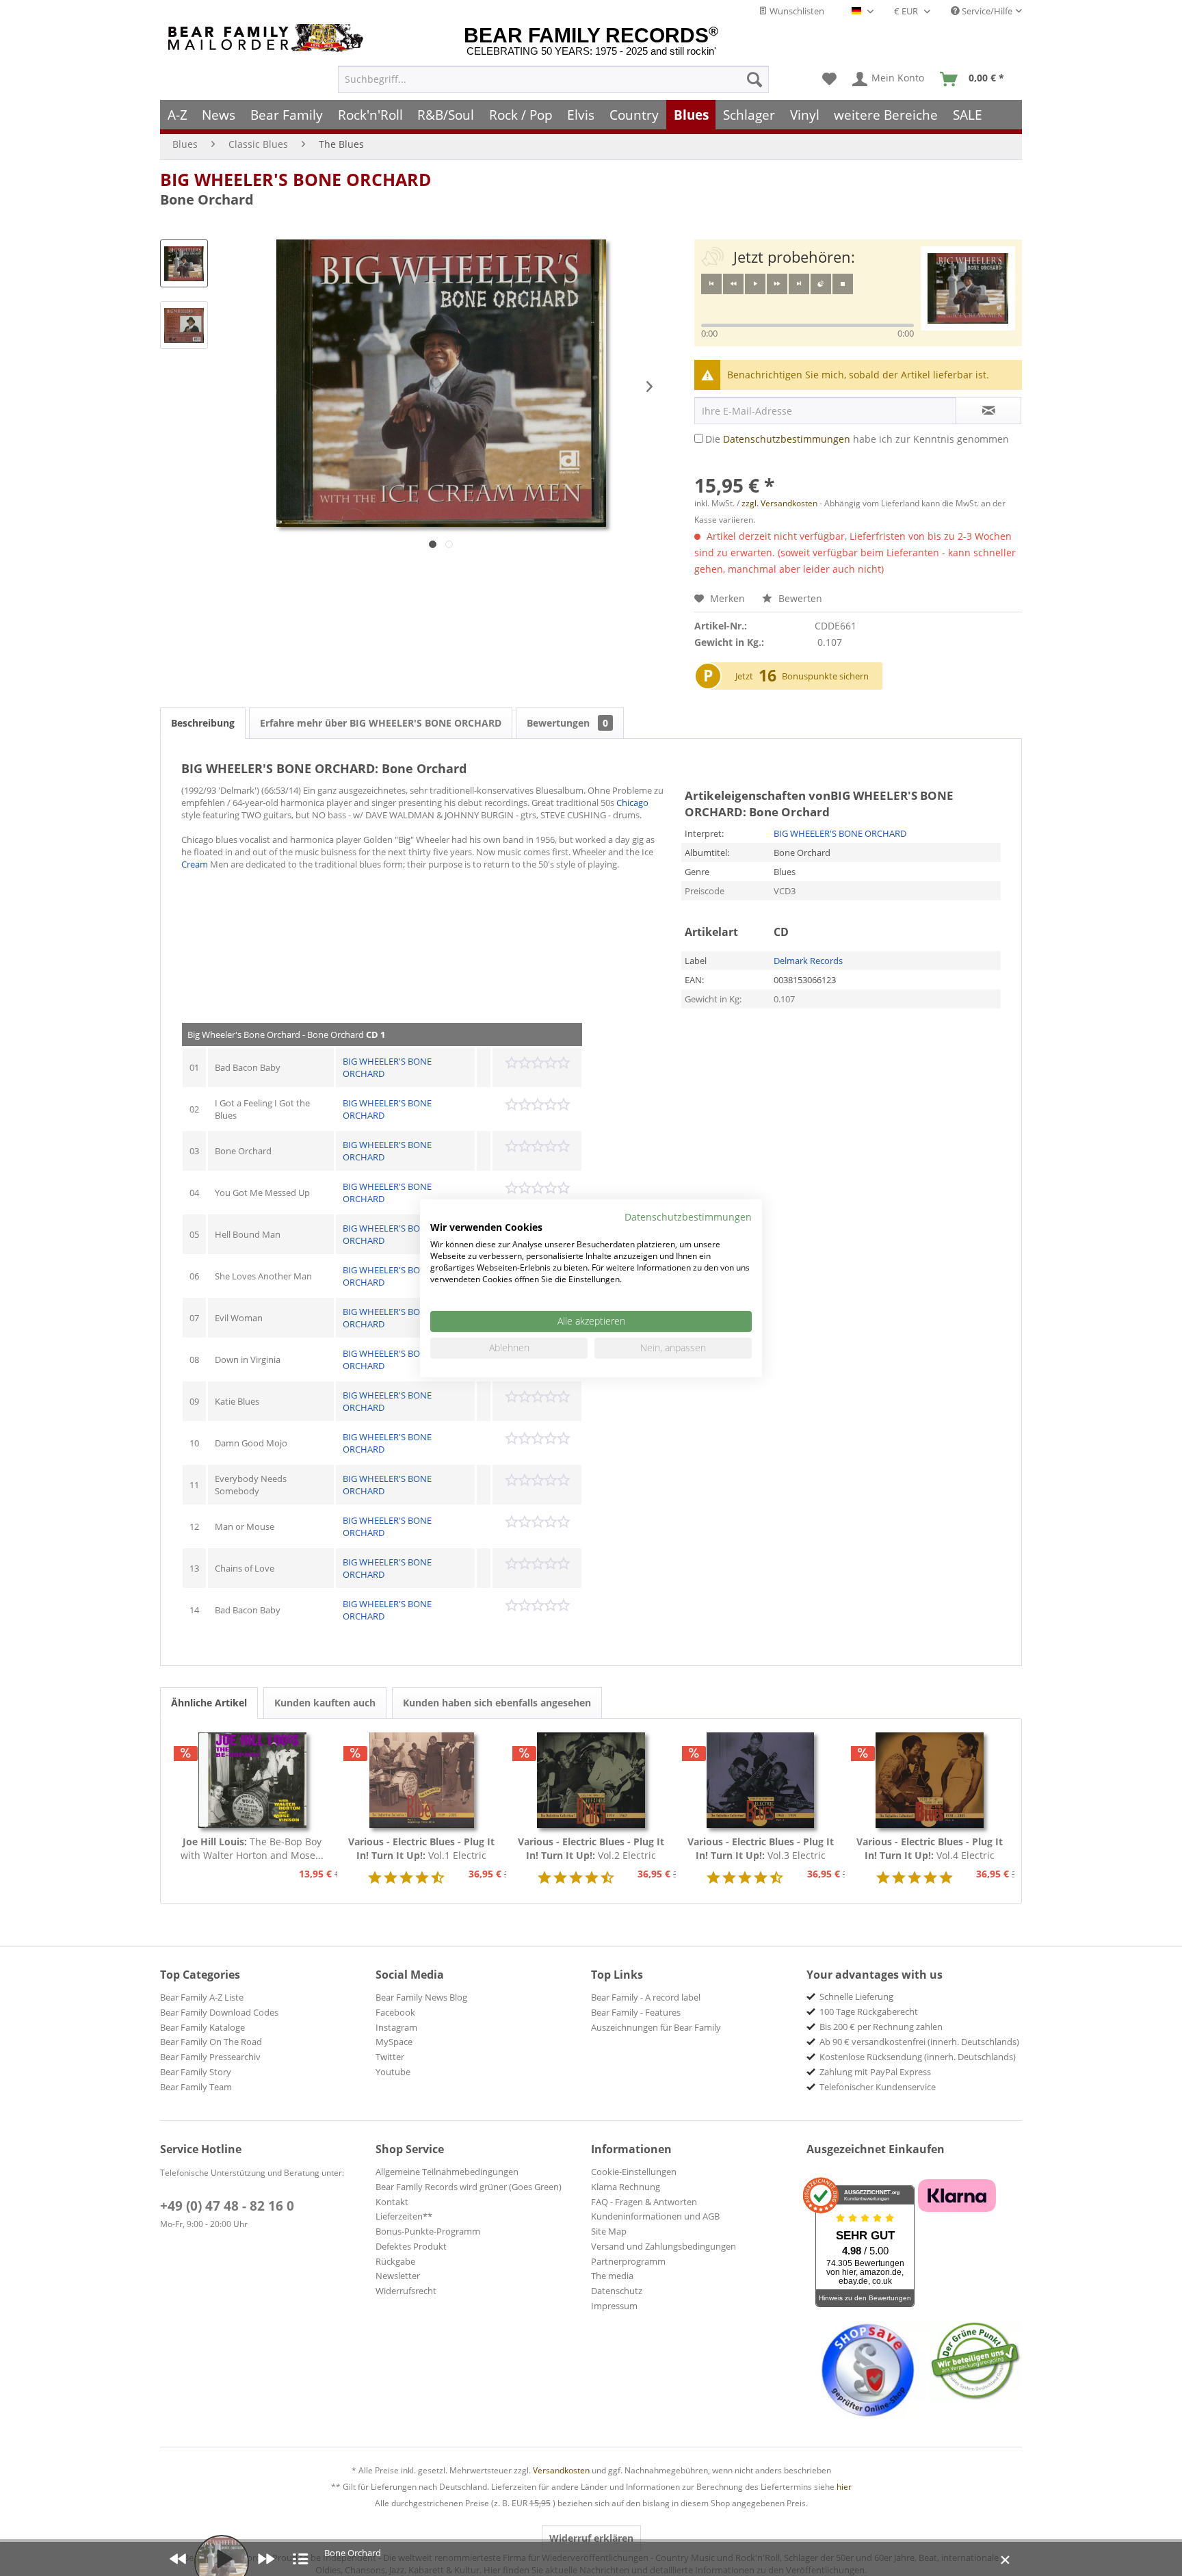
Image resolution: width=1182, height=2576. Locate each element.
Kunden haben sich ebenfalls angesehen (497, 1703)
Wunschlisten (796, 11)
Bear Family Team (196, 2087)
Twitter (390, 2057)
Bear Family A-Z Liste (202, 1997)
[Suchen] (754, 79)
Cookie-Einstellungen (634, 2172)
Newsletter (398, 2276)
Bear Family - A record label (646, 1997)
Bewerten (799, 598)
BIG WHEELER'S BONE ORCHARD (296, 179)
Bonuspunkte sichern (825, 676)
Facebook (395, 2012)
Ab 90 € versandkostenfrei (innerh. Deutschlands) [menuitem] (919, 2042)
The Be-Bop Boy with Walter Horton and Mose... (252, 1848)
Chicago (632, 803)
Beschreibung (203, 723)
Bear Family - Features (636, 2012)
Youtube (393, 2072)
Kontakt (392, 2202)
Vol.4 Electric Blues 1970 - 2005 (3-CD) (930, 1849)
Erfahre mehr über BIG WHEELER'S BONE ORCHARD (381, 723)
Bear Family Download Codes (219, 2012)
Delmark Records (808, 961)
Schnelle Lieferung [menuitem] (856, 1996)
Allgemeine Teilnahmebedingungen (447, 2172)
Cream (195, 864)
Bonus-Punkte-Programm (428, 2231)
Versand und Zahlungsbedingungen (664, 2246)
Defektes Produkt (411, 2246)
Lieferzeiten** (404, 2216)
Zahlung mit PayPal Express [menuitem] (875, 2072)
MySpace (394, 2042)
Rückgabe (395, 2261)
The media (612, 2276)
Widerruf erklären (591, 2538)
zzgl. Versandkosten (779, 503)
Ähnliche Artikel (209, 1703)
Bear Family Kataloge (202, 2027)
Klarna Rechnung (626, 2187)
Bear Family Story (196, 2072)
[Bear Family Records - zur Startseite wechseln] (268, 38)
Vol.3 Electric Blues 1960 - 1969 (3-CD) (761, 1849)
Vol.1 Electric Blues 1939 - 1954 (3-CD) (421, 1849)
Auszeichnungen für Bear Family (656, 2027)
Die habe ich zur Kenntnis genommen (857, 439)
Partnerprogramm (628, 2261)
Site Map (609, 2231)
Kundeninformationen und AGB (655, 2216)
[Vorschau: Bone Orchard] (184, 263)
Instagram (396, 2027)
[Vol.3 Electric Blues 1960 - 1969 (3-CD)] (761, 1780)
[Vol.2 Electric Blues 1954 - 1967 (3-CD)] (591, 1780)
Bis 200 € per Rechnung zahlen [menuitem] (881, 2027)
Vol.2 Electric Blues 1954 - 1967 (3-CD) (591, 1849)
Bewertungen (567, 723)
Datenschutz (617, 2291)
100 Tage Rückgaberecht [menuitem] (869, 2012)
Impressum (614, 2306)
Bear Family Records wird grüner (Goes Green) (469, 2187)
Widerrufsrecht (406, 2291)
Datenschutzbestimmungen (787, 439)
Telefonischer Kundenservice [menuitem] (878, 2087)
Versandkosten (561, 2470)
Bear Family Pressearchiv (210, 2057)
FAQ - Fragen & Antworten (644, 2202)
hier (844, 2487)
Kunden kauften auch (325, 1703)
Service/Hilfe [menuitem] (986, 11)
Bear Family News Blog (421, 1997)
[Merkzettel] (829, 79)
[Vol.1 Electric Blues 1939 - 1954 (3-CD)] (422, 1780)
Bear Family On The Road (211, 2042)
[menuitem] (553, 79)
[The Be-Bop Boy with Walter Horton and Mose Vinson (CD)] (252, 1780)
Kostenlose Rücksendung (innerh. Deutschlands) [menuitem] (918, 2057)
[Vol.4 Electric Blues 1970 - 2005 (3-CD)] (930, 1780)
